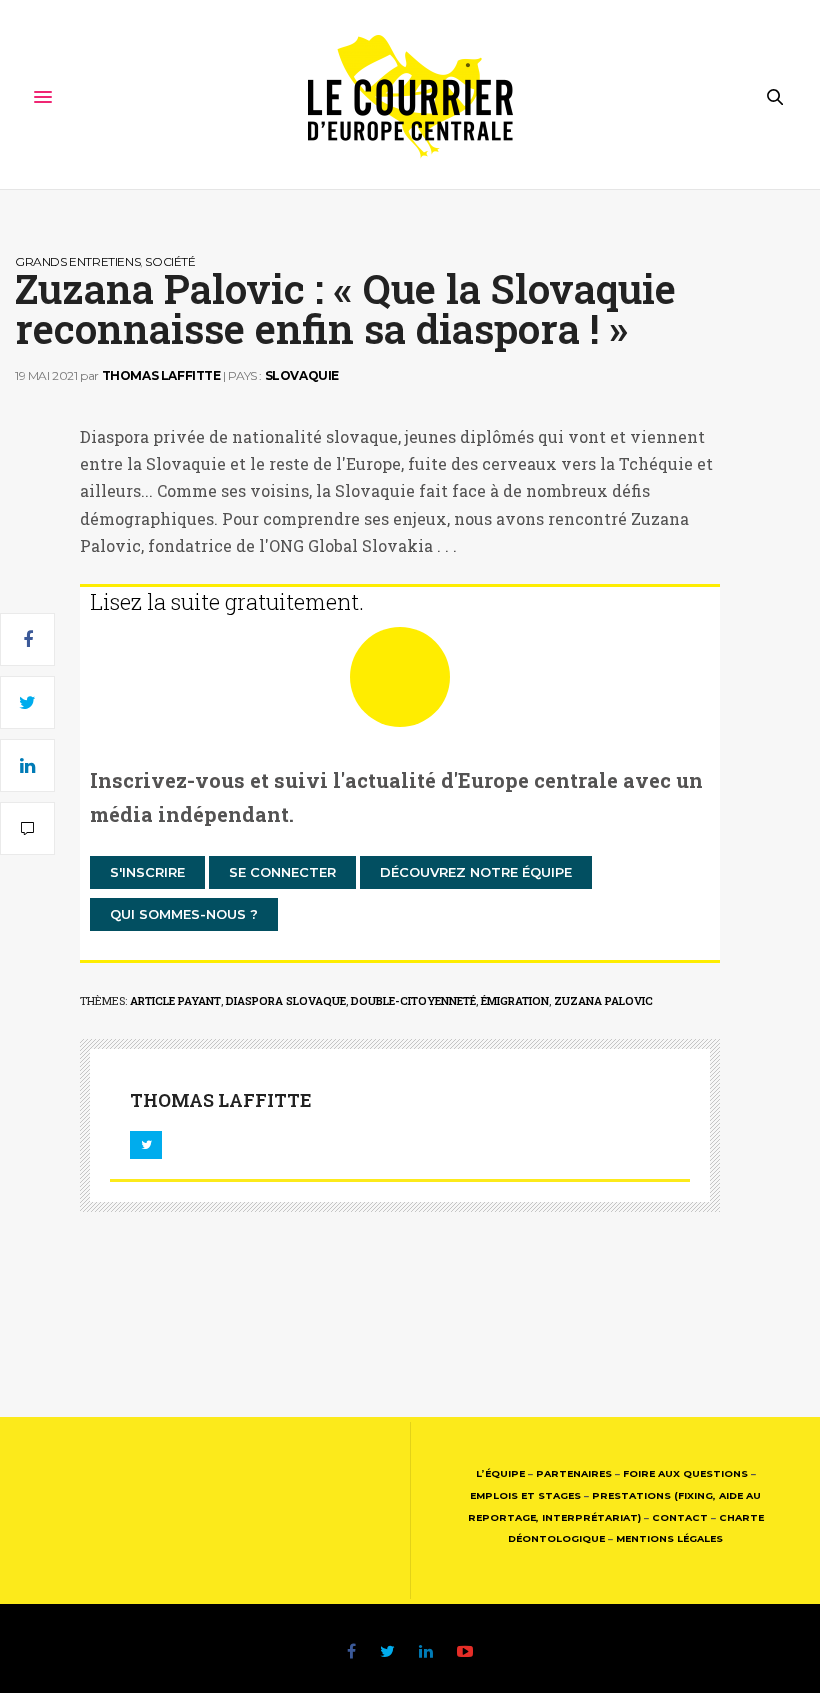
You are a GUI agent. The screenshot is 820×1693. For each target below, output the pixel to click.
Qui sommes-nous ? (184, 914)
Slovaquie (302, 375)
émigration (515, 1000)
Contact (680, 1517)
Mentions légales (669, 1538)
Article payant (175, 1000)
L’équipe (500, 1473)
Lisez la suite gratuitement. (227, 601)
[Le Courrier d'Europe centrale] (410, 97)
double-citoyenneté (413, 1000)
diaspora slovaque (286, 1000)
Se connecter (282, 872)
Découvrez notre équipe (476, 872)
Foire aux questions (685, 1473)
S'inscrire (147, 872)
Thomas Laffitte (161, 375)
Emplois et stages (525, 1495)
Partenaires (574, 1473)
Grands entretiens (77, 261)
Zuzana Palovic (603, 1000)
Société (170, 261)
